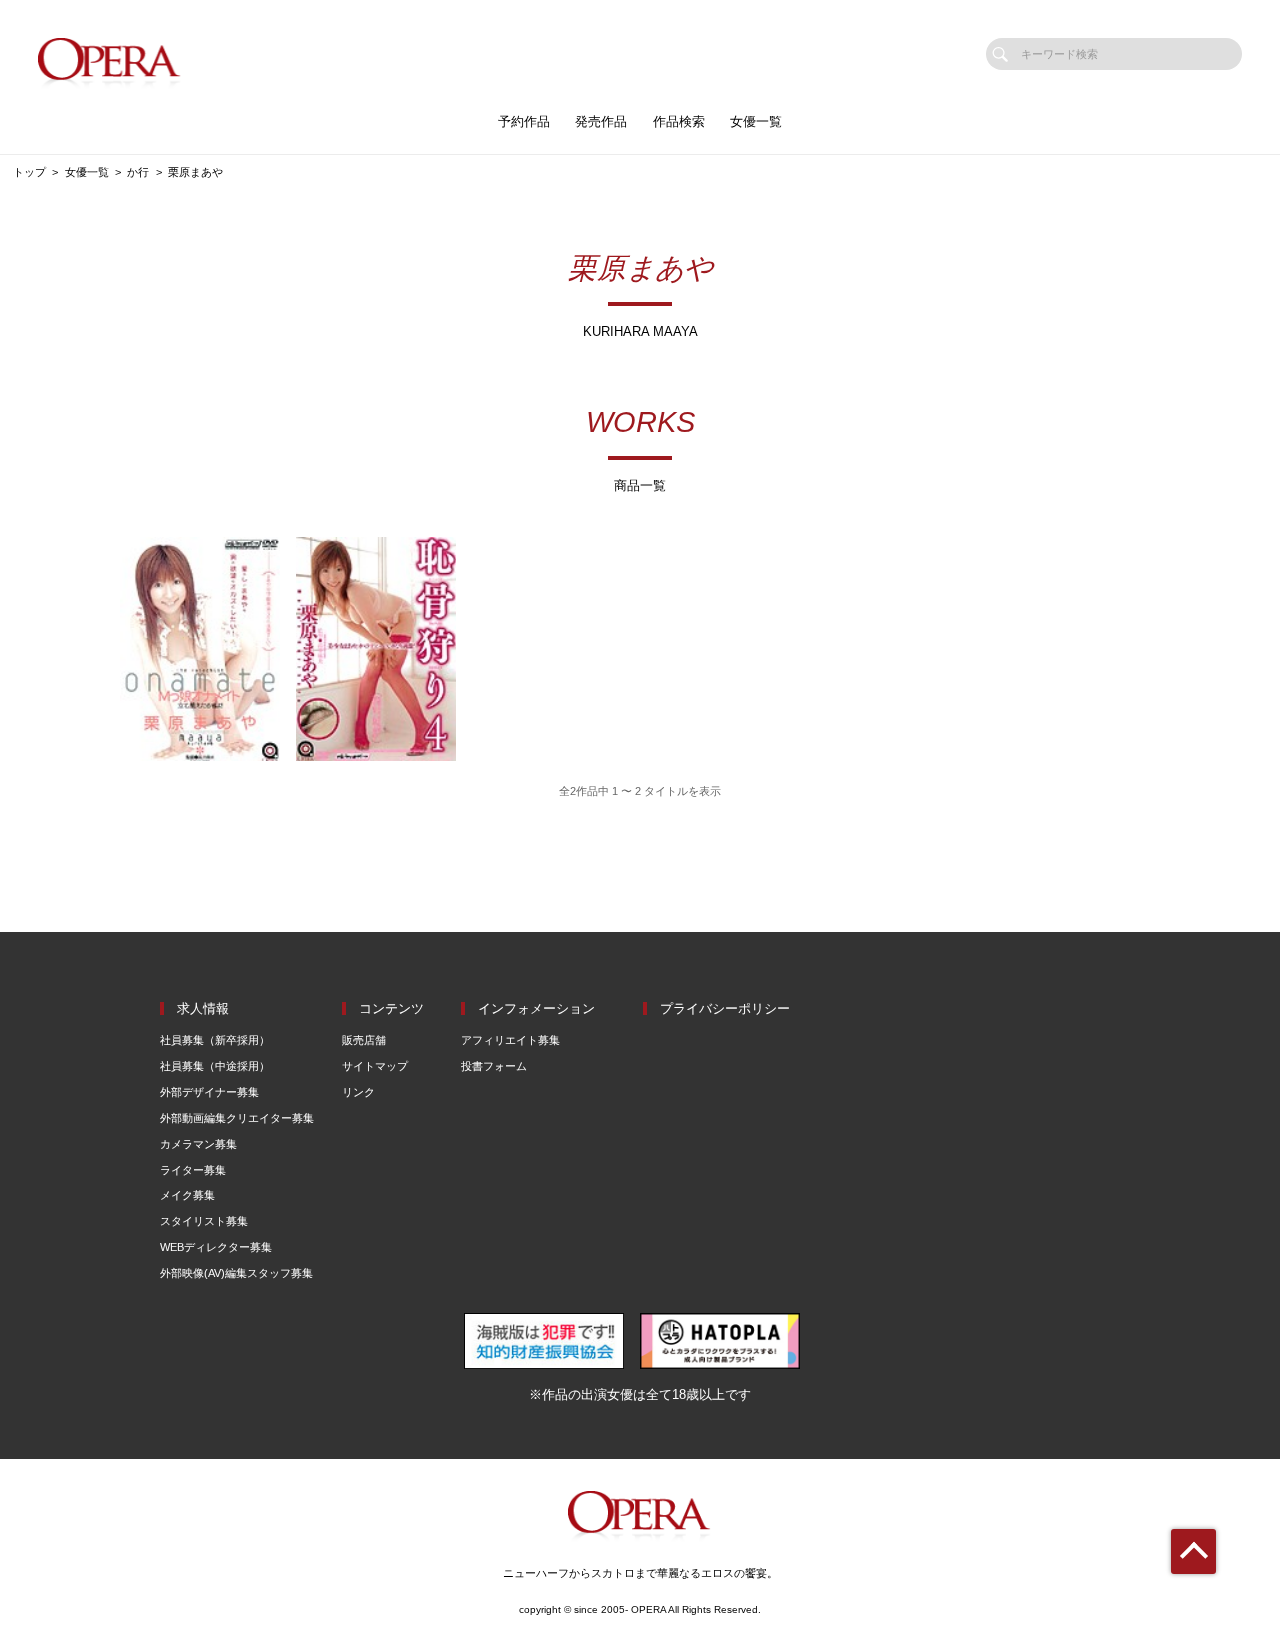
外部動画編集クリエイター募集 (237, 1118)
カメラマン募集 (198, 1144)
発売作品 (601, 121)
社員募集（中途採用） (215, 1066)
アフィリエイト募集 (510, 1040)
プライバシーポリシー (725, 1008)
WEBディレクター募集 (216, 1247)
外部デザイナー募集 (209, 1092)
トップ (29, 172)
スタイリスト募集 (204, 1221)
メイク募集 (187, 1195)
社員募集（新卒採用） (215, 1040)
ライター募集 (193, 1170)
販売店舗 (364, 1040)
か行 (138, 172)
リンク (358, 1092)
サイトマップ (375, 1066)
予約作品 (524, 121)
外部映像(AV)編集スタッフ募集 (236, 1273)
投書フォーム (494, 1066)
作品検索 (679, 121)
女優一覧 (756, 121)
